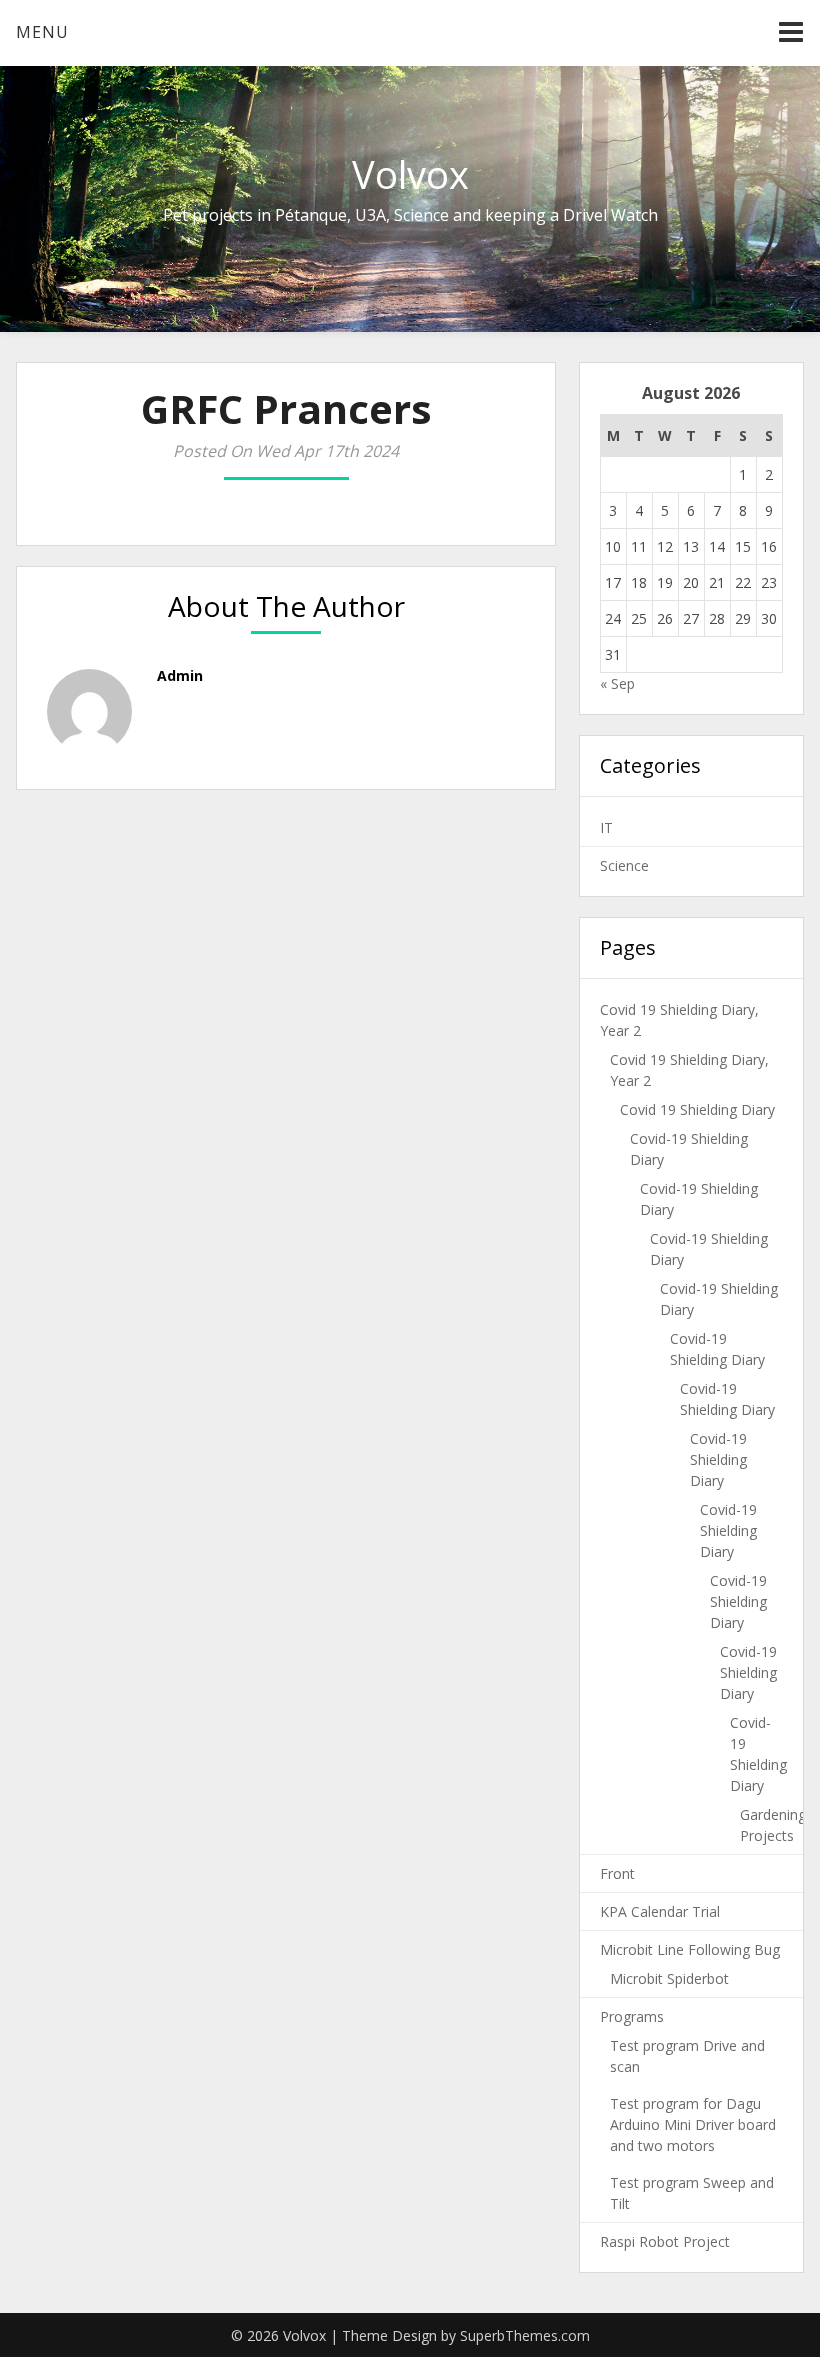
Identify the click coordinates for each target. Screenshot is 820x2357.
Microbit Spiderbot (669, 1978)
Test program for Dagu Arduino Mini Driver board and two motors (693, 2124)
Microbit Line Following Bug (690, 1949)
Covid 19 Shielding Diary (697, 1109)
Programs (632, 2016)
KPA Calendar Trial (660, 1911)
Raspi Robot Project (665, 2241)
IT (606, 827)
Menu (42, 32)
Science (624, 865)
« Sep (617, 683)
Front (617, 1873)
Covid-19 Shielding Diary (718, 1459)
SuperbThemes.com (525, 2335)
